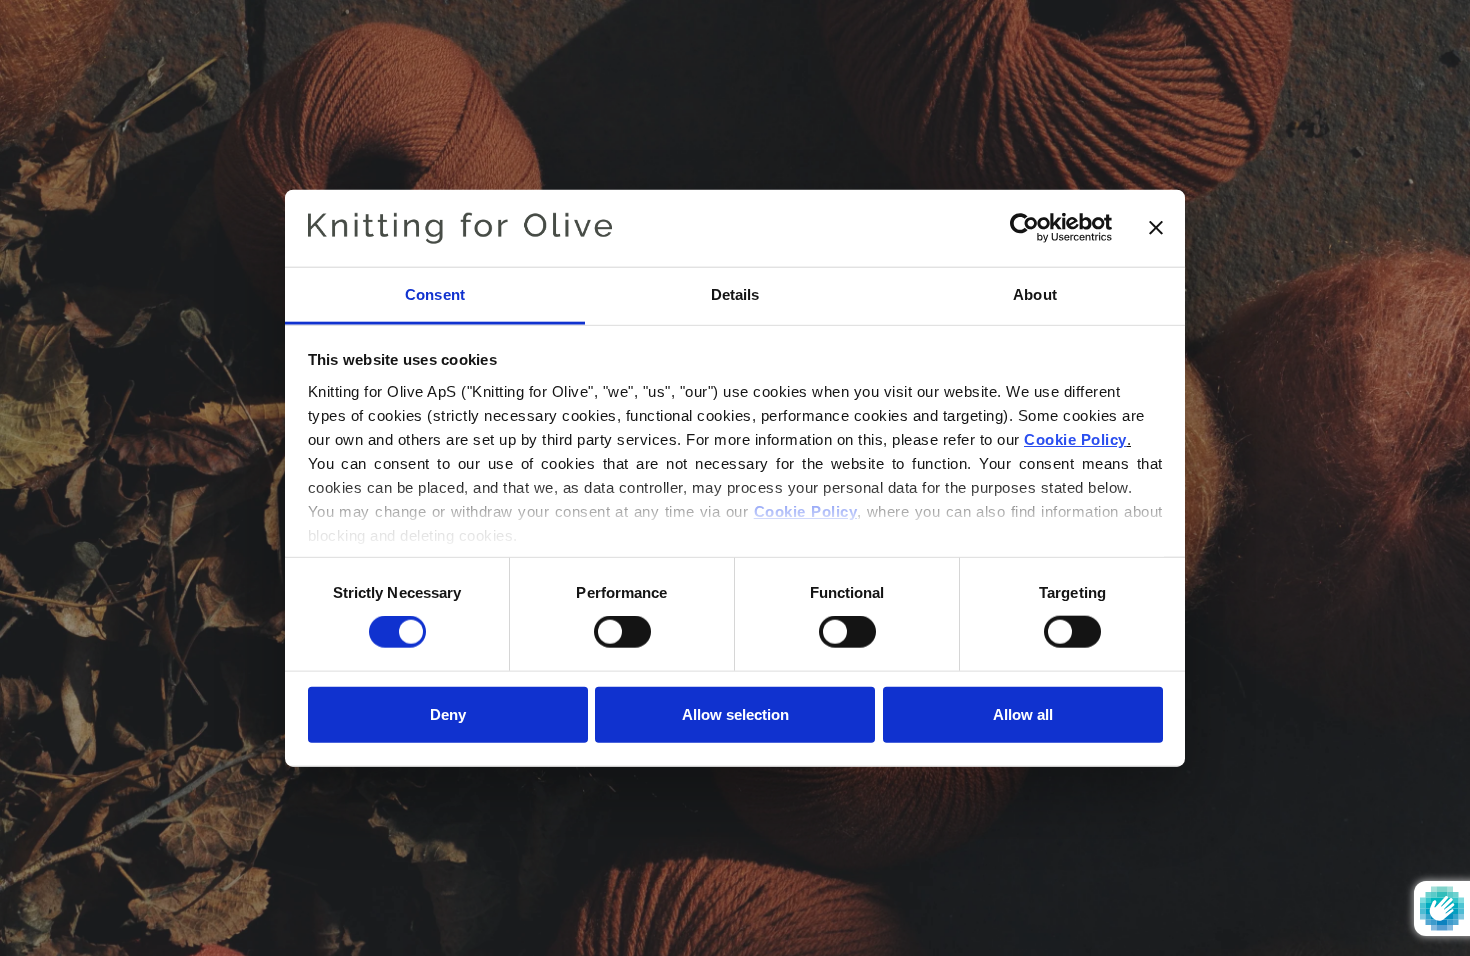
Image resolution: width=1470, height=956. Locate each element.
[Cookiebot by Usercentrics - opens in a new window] (1024, 228)
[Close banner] (1156, 228)
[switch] (622, 632)
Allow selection (735, 713)
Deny (448, 713)
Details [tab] (735, 294)
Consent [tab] (435, 294)
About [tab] (1035, 294)
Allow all (1023, 713)
